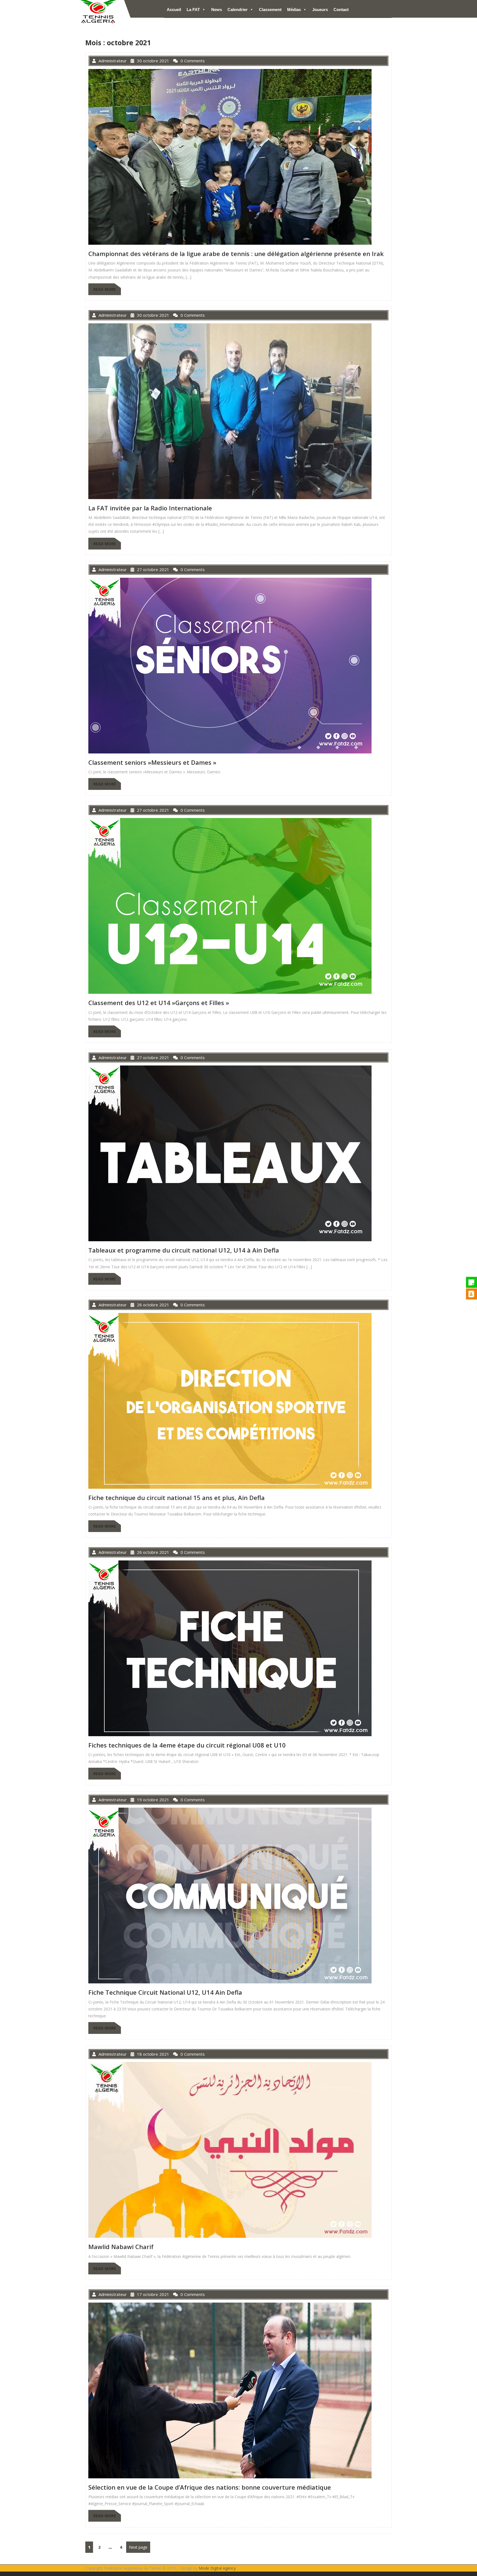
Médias (294, 10)
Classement (270, 10)
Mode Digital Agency (217, 2568)
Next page (138, 2547)
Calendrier (238, 10)
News (217, 10)
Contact (341, 10)
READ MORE (105, 289)
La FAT (193, 10)
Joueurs (320, 10)
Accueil (174, 10)
